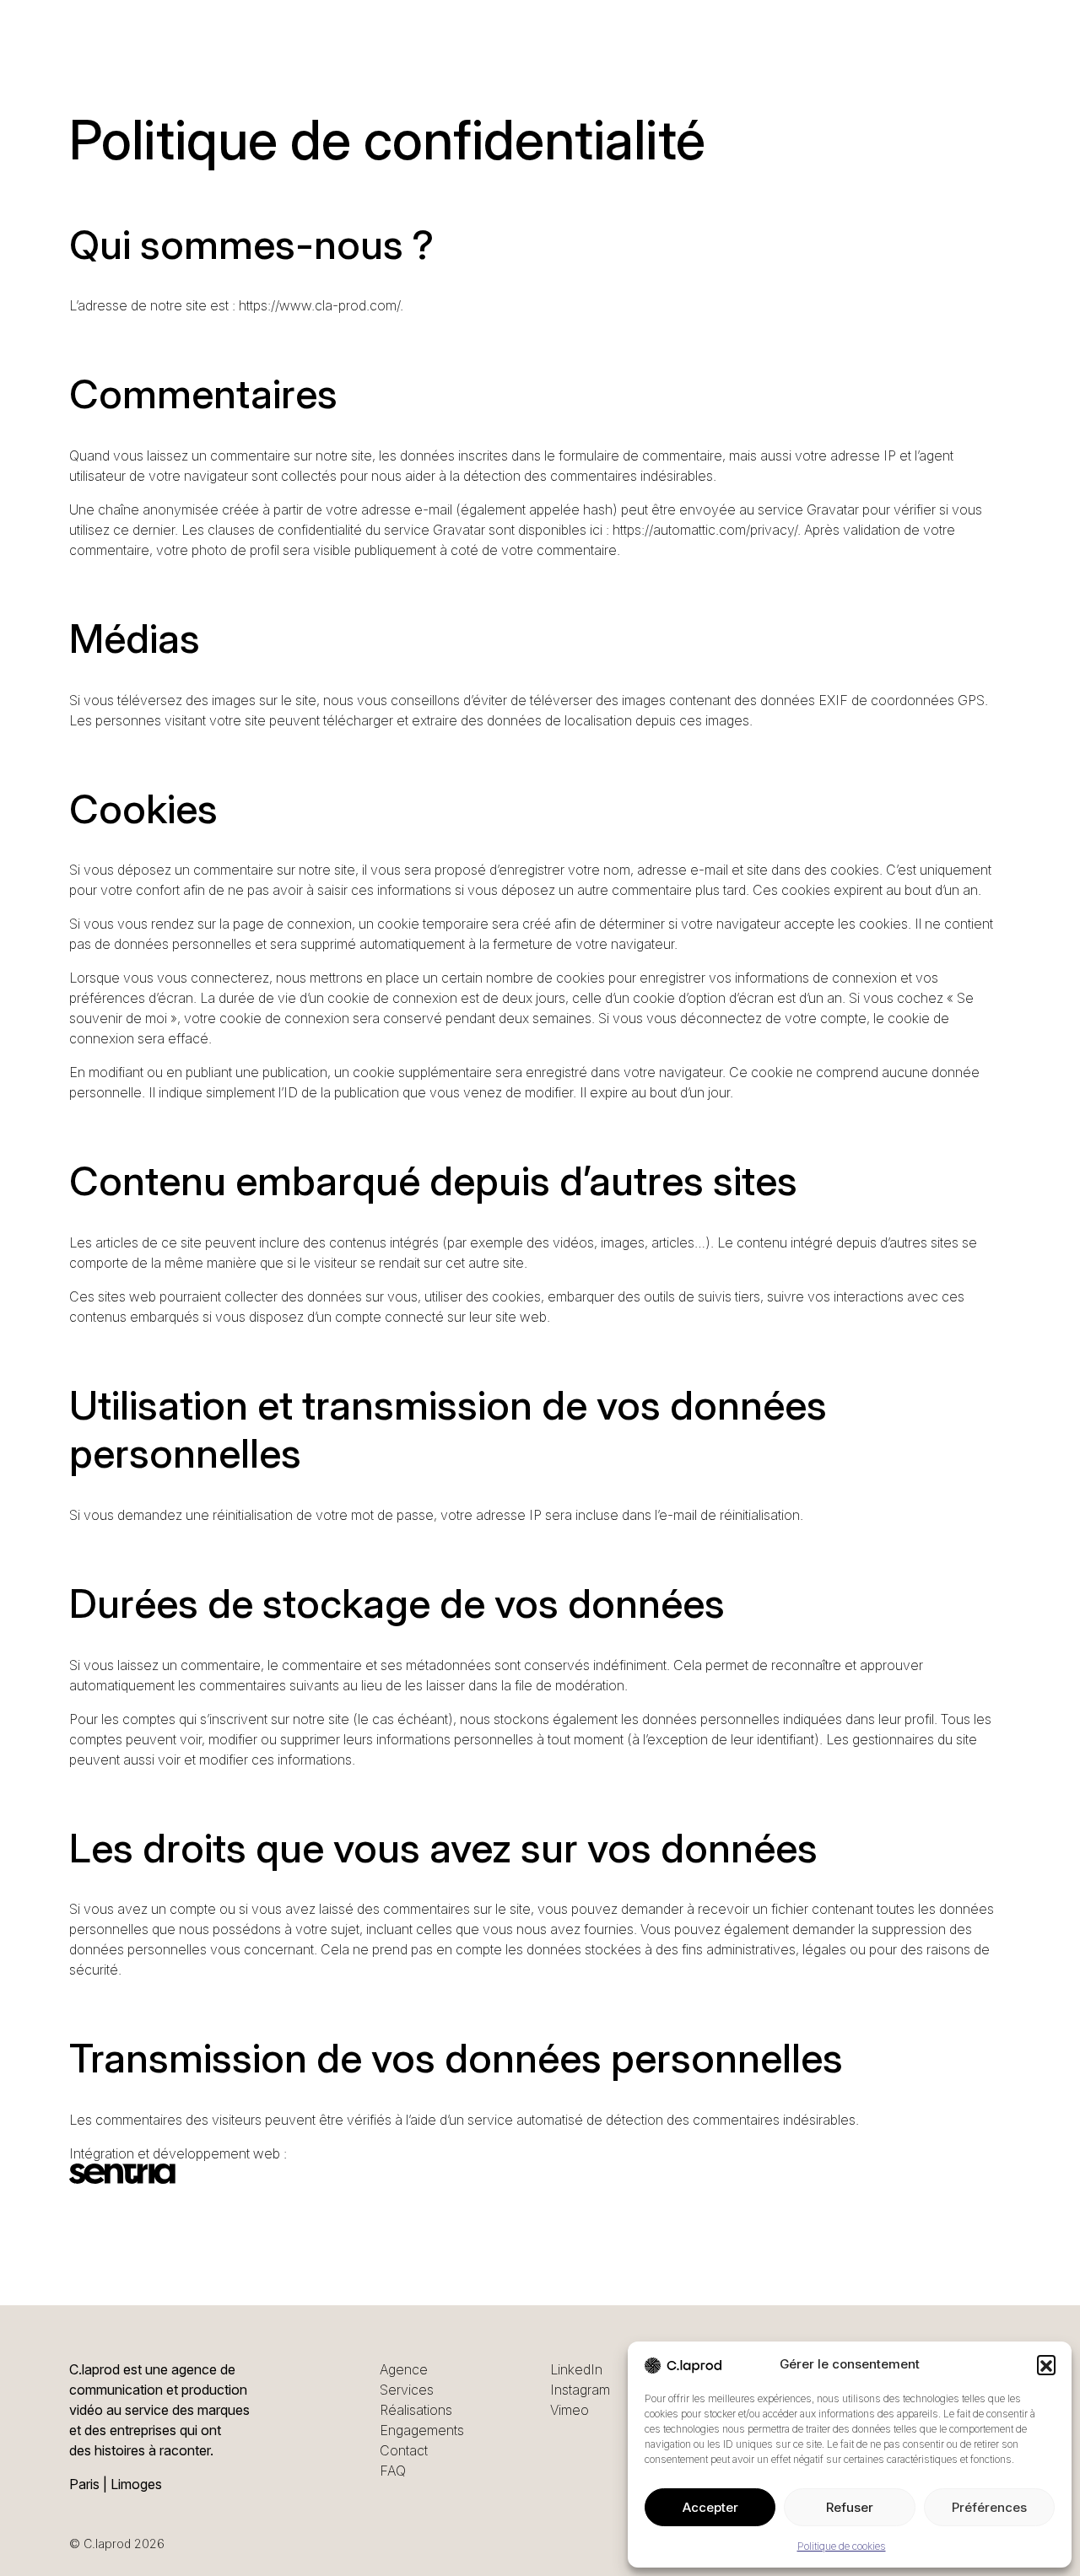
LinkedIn (576, 2369)
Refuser (850, 2507)
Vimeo (570, 2410)
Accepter (710, 2507)
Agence (404, 2369)
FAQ (393, 2471)
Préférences (989, 2507)
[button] (1046, 2364)
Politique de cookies (842, 2546)
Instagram (580, 2390)
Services (407, 2390)
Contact (404, 2450)
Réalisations (416, 2410)
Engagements (422, 2430)
